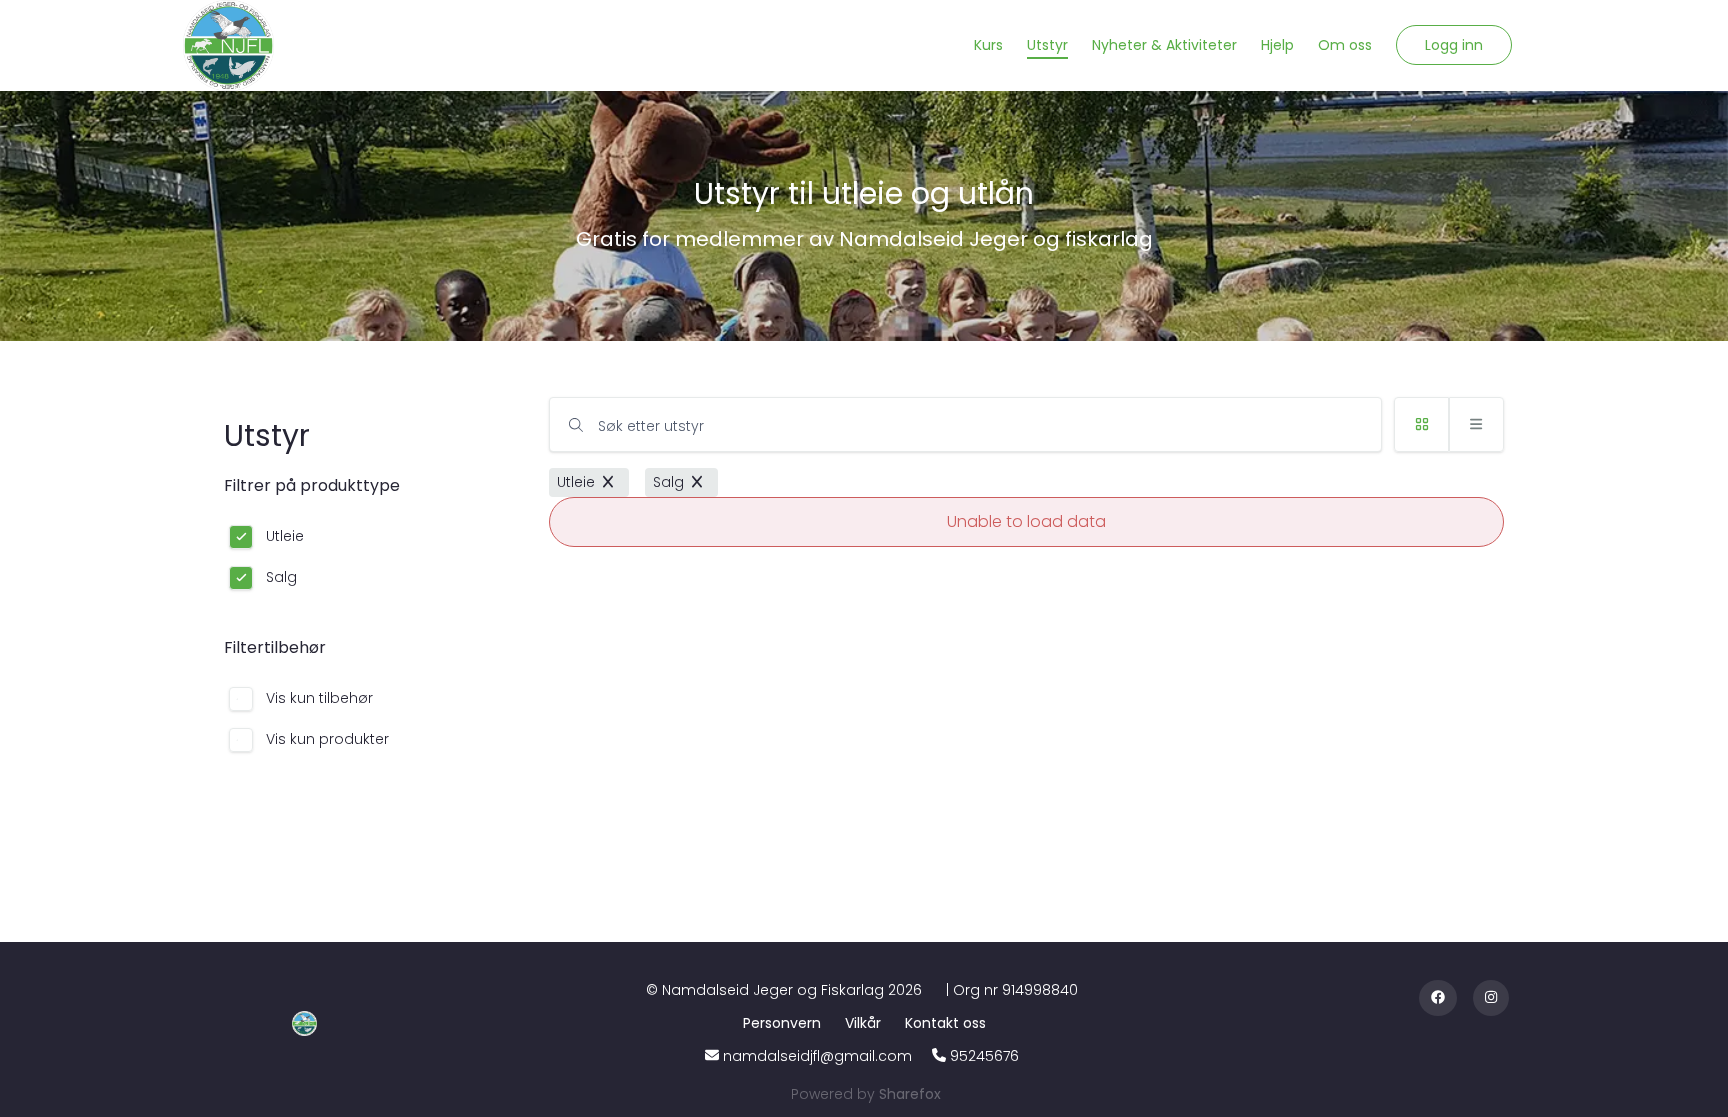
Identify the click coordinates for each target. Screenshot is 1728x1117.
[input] (965, 424)
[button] (1454, 45)
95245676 (984, 1056)
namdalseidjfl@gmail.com (817, 1056)
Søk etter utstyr (651, 426)
